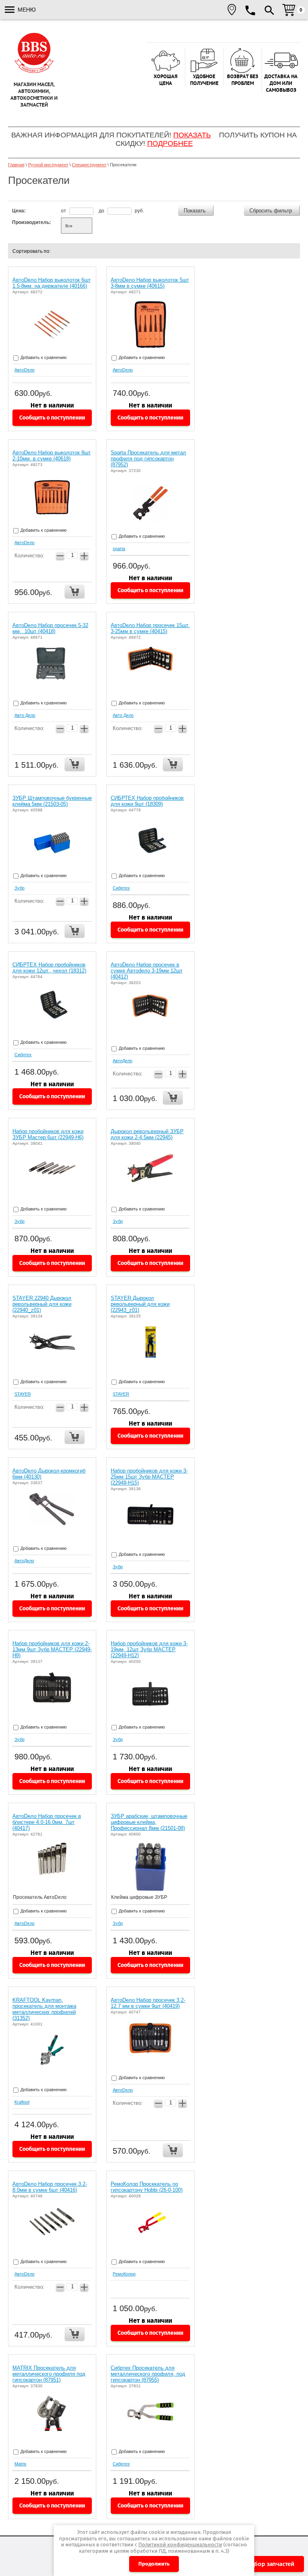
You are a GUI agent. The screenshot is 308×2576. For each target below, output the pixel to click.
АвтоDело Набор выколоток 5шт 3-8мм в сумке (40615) (150, 283)
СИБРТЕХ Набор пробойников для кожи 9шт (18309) (147, 801)
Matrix (20, 2464)
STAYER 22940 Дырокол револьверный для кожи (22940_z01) (42, 1304)
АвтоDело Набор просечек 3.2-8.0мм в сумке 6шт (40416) (50, 2187)
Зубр (19, 888)
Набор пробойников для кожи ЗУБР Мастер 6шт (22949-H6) (48, 1134)
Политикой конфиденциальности (180, 2545)
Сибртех (121, 888)
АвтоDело (24, 370)
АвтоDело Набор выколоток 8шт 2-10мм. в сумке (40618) (52, 456)
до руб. (121, 211)
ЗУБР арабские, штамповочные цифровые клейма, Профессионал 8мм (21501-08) (149, 1822)
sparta (119, 549)
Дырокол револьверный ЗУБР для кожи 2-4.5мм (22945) (147, 1134)
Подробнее (170, 143)
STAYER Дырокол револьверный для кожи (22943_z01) (140, 1304)
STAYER (23, 1394)
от (64, 211)
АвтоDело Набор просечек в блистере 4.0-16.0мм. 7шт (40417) (47, 1822)
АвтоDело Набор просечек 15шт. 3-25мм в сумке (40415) (150, 628)
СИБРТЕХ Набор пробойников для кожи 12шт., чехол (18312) (49, 968)
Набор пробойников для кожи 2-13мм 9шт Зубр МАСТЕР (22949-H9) (52, 1649)
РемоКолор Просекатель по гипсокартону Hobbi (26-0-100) (147, 2187)
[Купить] (75, 592)
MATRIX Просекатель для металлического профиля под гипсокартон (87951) (49, 2374)
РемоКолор (124, 2274)
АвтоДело (123, 1061)
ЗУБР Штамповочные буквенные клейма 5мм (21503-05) (52, 801)
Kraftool (22, 2102)
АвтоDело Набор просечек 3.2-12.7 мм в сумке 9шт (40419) (148, 2003)
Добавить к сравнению (43, 357)
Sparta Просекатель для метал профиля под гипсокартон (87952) (148, 459)
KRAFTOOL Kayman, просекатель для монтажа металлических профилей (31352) (44, 2009)
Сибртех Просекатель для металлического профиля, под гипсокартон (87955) (148, 2374)
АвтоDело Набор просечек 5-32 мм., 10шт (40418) (50, 628)
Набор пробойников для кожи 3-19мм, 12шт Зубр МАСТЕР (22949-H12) (149, 1649)
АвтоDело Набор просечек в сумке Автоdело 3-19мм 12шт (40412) (147, 971)
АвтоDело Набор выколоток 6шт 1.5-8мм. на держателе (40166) (52, 283)
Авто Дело (25, 715)
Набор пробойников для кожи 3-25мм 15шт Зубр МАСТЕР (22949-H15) (149, 1477)
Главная (16, 165)
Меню (26, 10)
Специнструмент (89, 165)
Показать (192, 135)
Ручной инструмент (48, 165)
